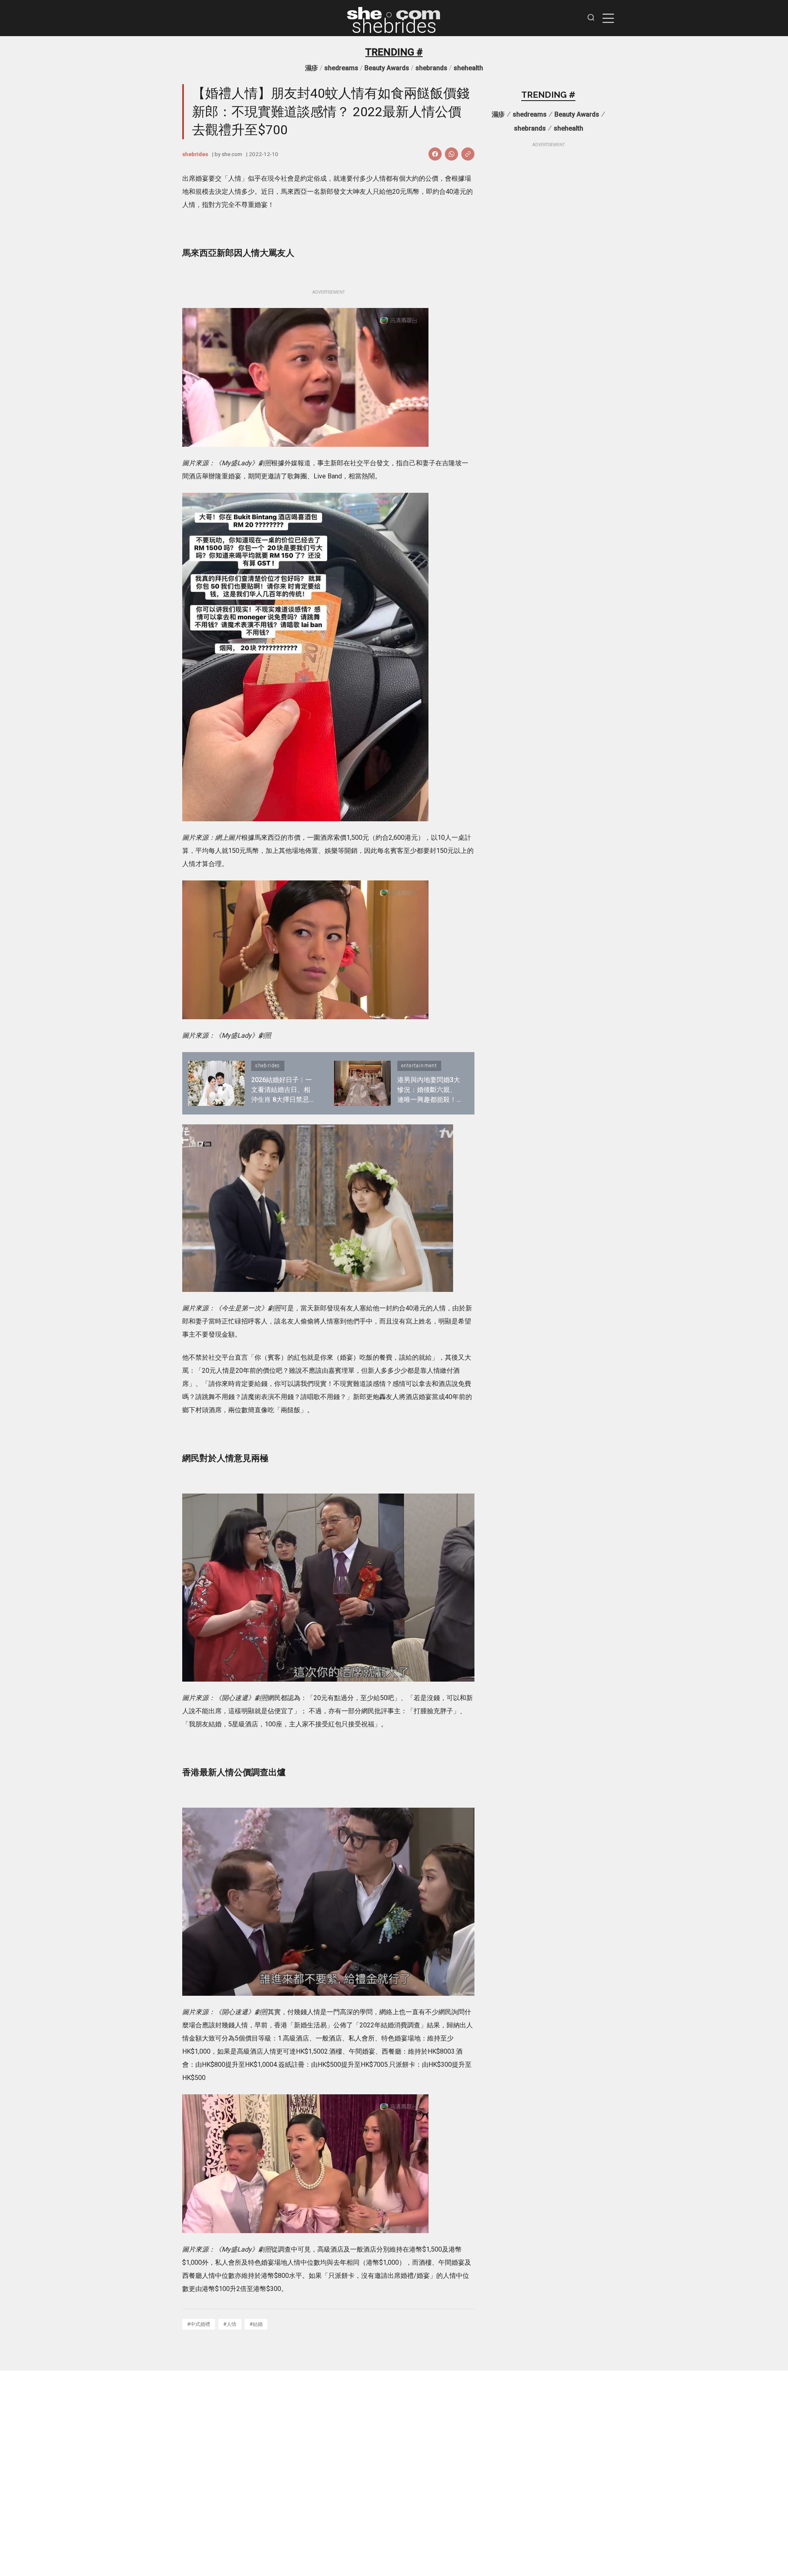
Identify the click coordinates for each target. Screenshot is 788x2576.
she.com (232, 154)
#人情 (230, 2324)
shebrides (394, 26)
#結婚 (256, 2324)
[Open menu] (608, 18)
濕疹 (312, 68)
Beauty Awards (387, 68)
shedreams (341, 68)
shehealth (468, 68)
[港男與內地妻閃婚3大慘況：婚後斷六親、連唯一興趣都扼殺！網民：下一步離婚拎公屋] (362, 1083)
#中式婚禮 (199, 2324)
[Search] (591, 18)
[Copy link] (468, 154)
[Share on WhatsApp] (451, 154)
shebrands (431, 68)
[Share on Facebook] (435, 154)
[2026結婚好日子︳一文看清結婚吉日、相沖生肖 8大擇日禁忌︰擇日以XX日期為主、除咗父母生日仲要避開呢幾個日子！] (216, 1083)
